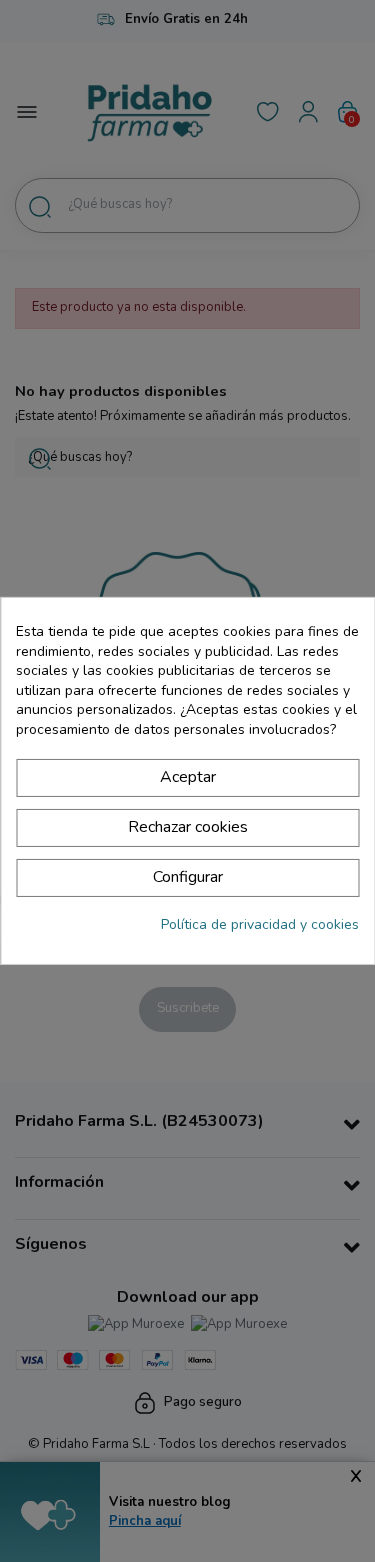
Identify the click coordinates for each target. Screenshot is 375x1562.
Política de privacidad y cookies (260, 924)
